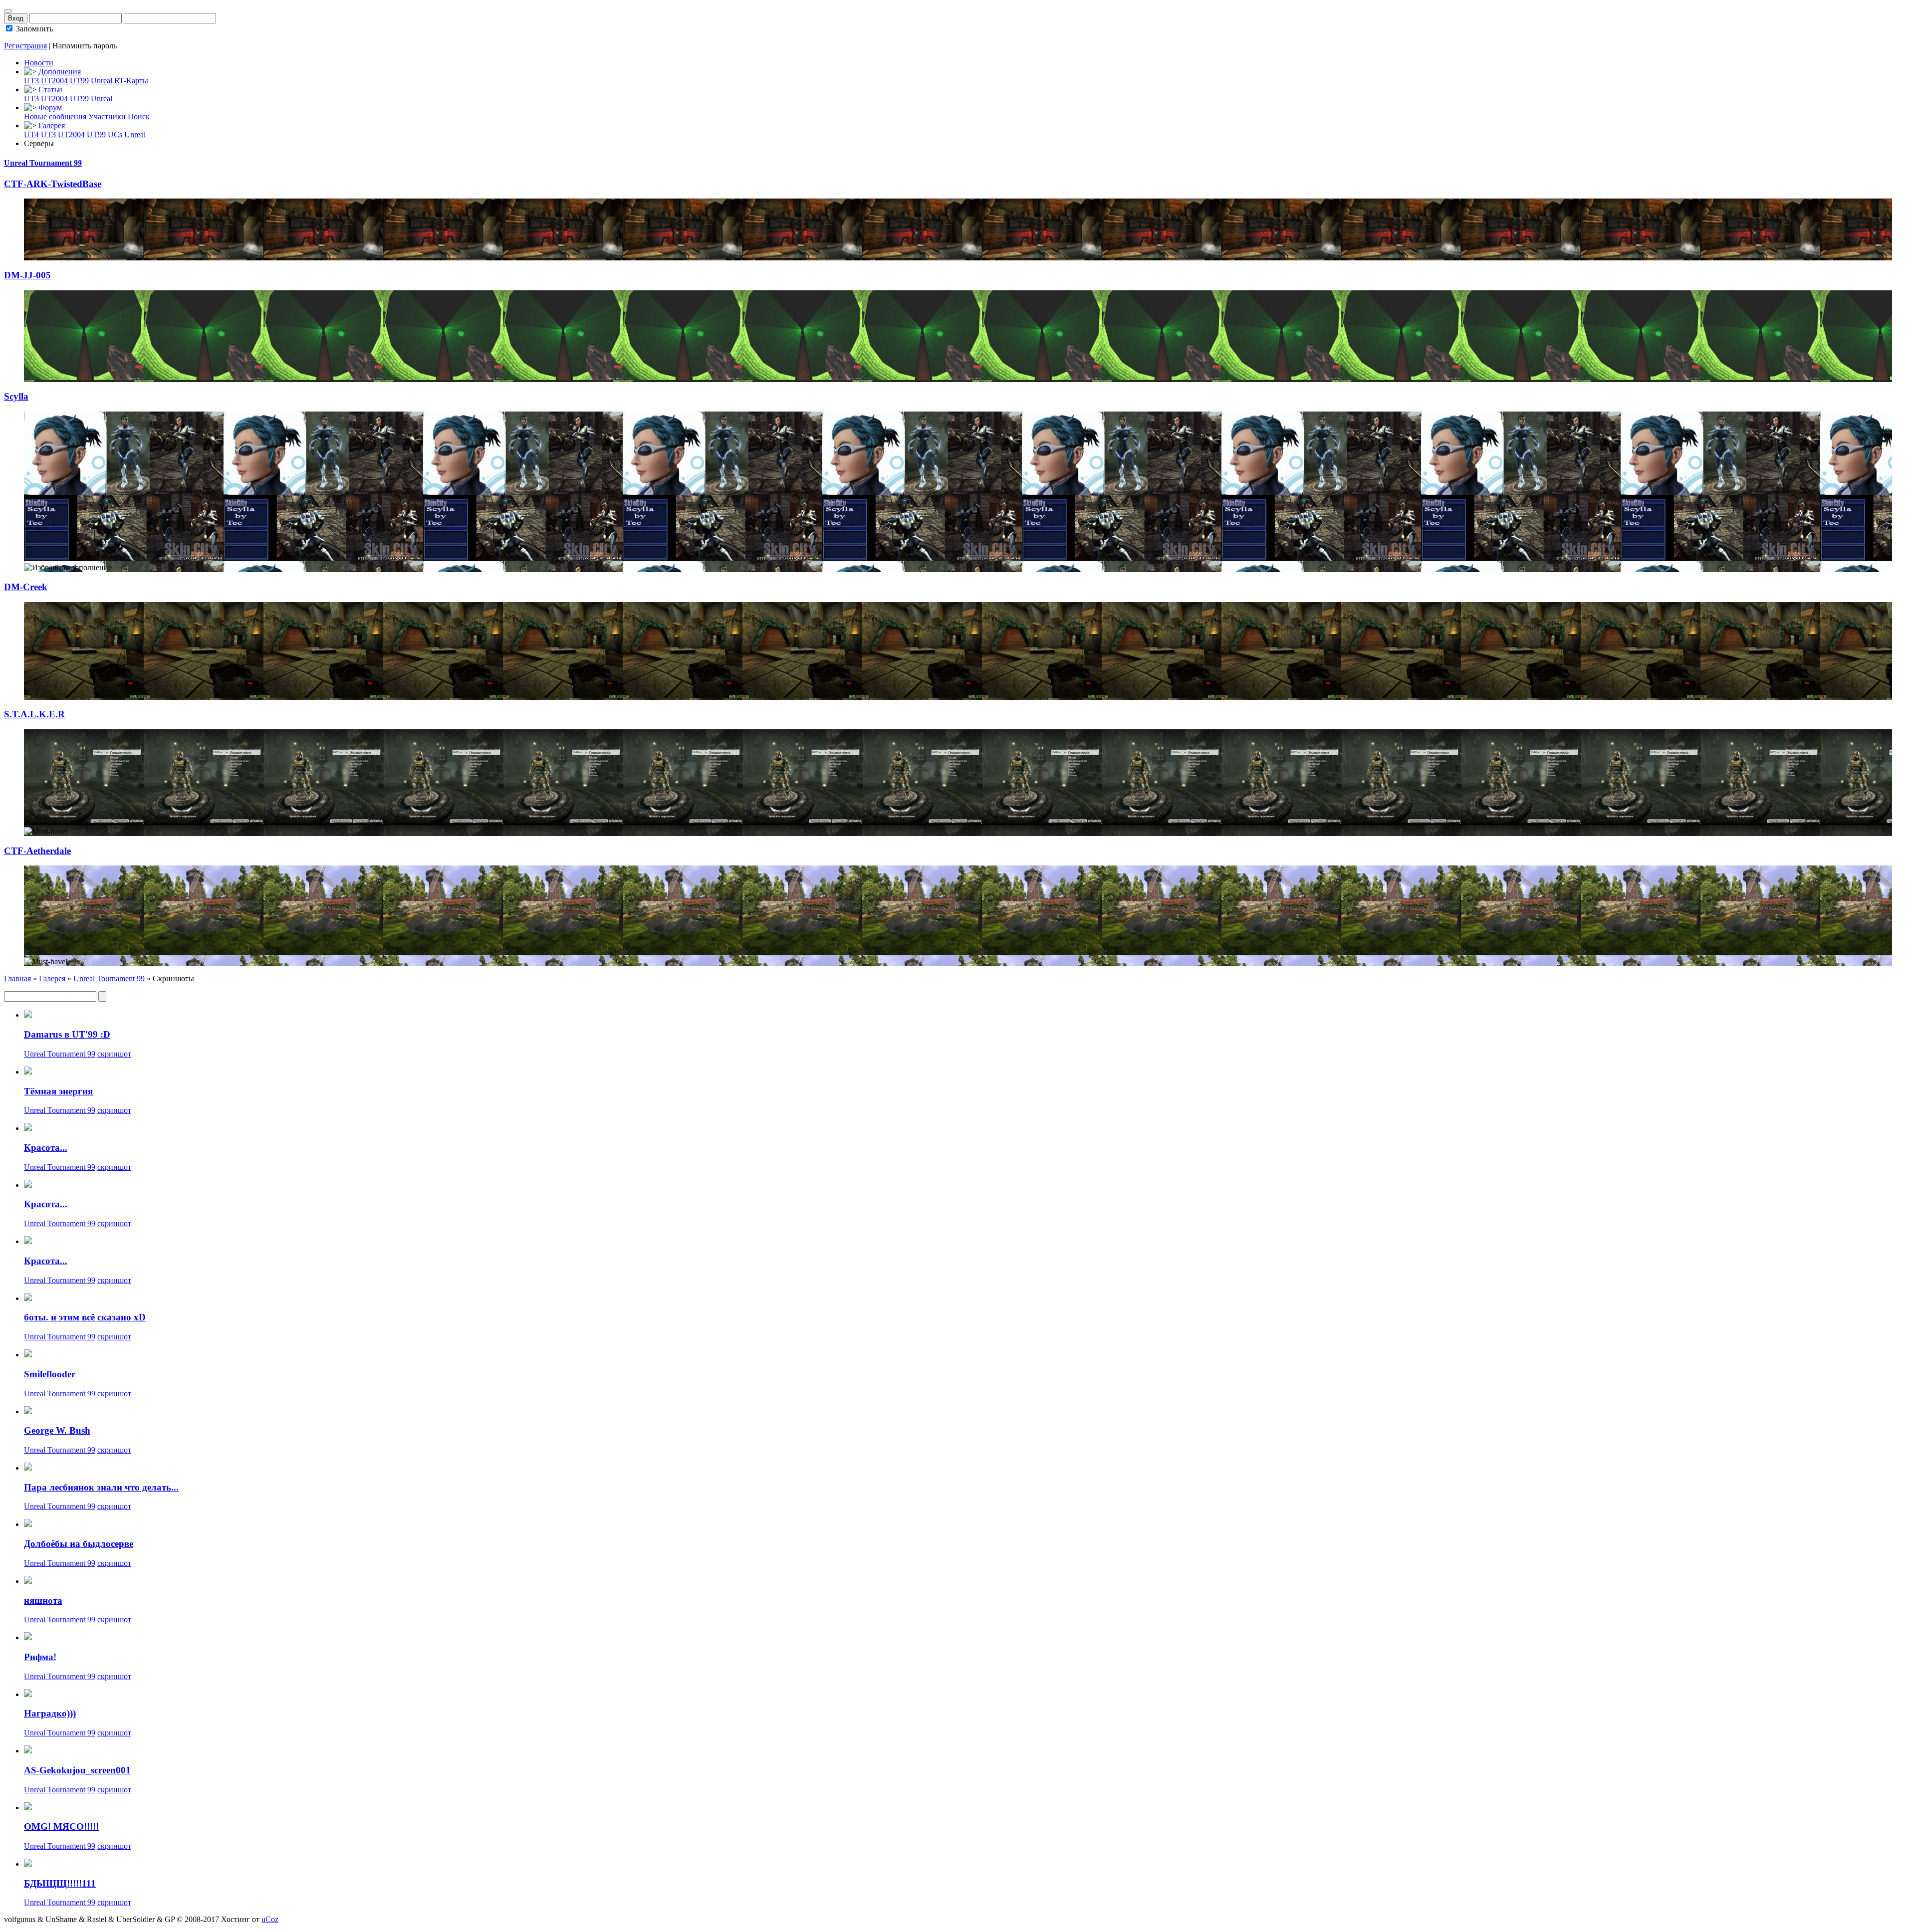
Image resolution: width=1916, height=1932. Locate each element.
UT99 (79, 81)
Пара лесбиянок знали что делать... (101, 1487)
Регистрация (25, 46)
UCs (115, 134)
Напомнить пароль (85, 46)
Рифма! (40, 1657)
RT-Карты (131, 81)
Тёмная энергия (58, 1091)
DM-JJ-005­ (27, 275)
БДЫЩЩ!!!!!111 (60, 1883)
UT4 (31, 134)
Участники (107, 116)
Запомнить (33, 29)
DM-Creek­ (26, 587)
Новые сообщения (55, 116)
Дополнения (60, 72)
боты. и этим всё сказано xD (85, 1317)
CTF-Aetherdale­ (37, 851)
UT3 (31, 81)
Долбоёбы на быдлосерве (79, 1544)
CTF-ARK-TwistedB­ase (53, 184)
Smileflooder (50, 1374)
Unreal (102, 81)
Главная (17, 978)
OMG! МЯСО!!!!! (61, 1826)
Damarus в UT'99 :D (67, 1034)
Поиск (139, 116)
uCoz (270, 1919)
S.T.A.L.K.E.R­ (34, 714)
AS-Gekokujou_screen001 (77, 1770)
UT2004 (54, 81)
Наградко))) (50, 1713)
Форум (50, 107)
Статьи (50, 90)
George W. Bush (57, 1430)
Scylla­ (16, 396)
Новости (39, 63)
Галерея (52, 125)
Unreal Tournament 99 (43, 163)
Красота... (46, 1148)
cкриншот (114, 1054)
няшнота (43, 1601)
